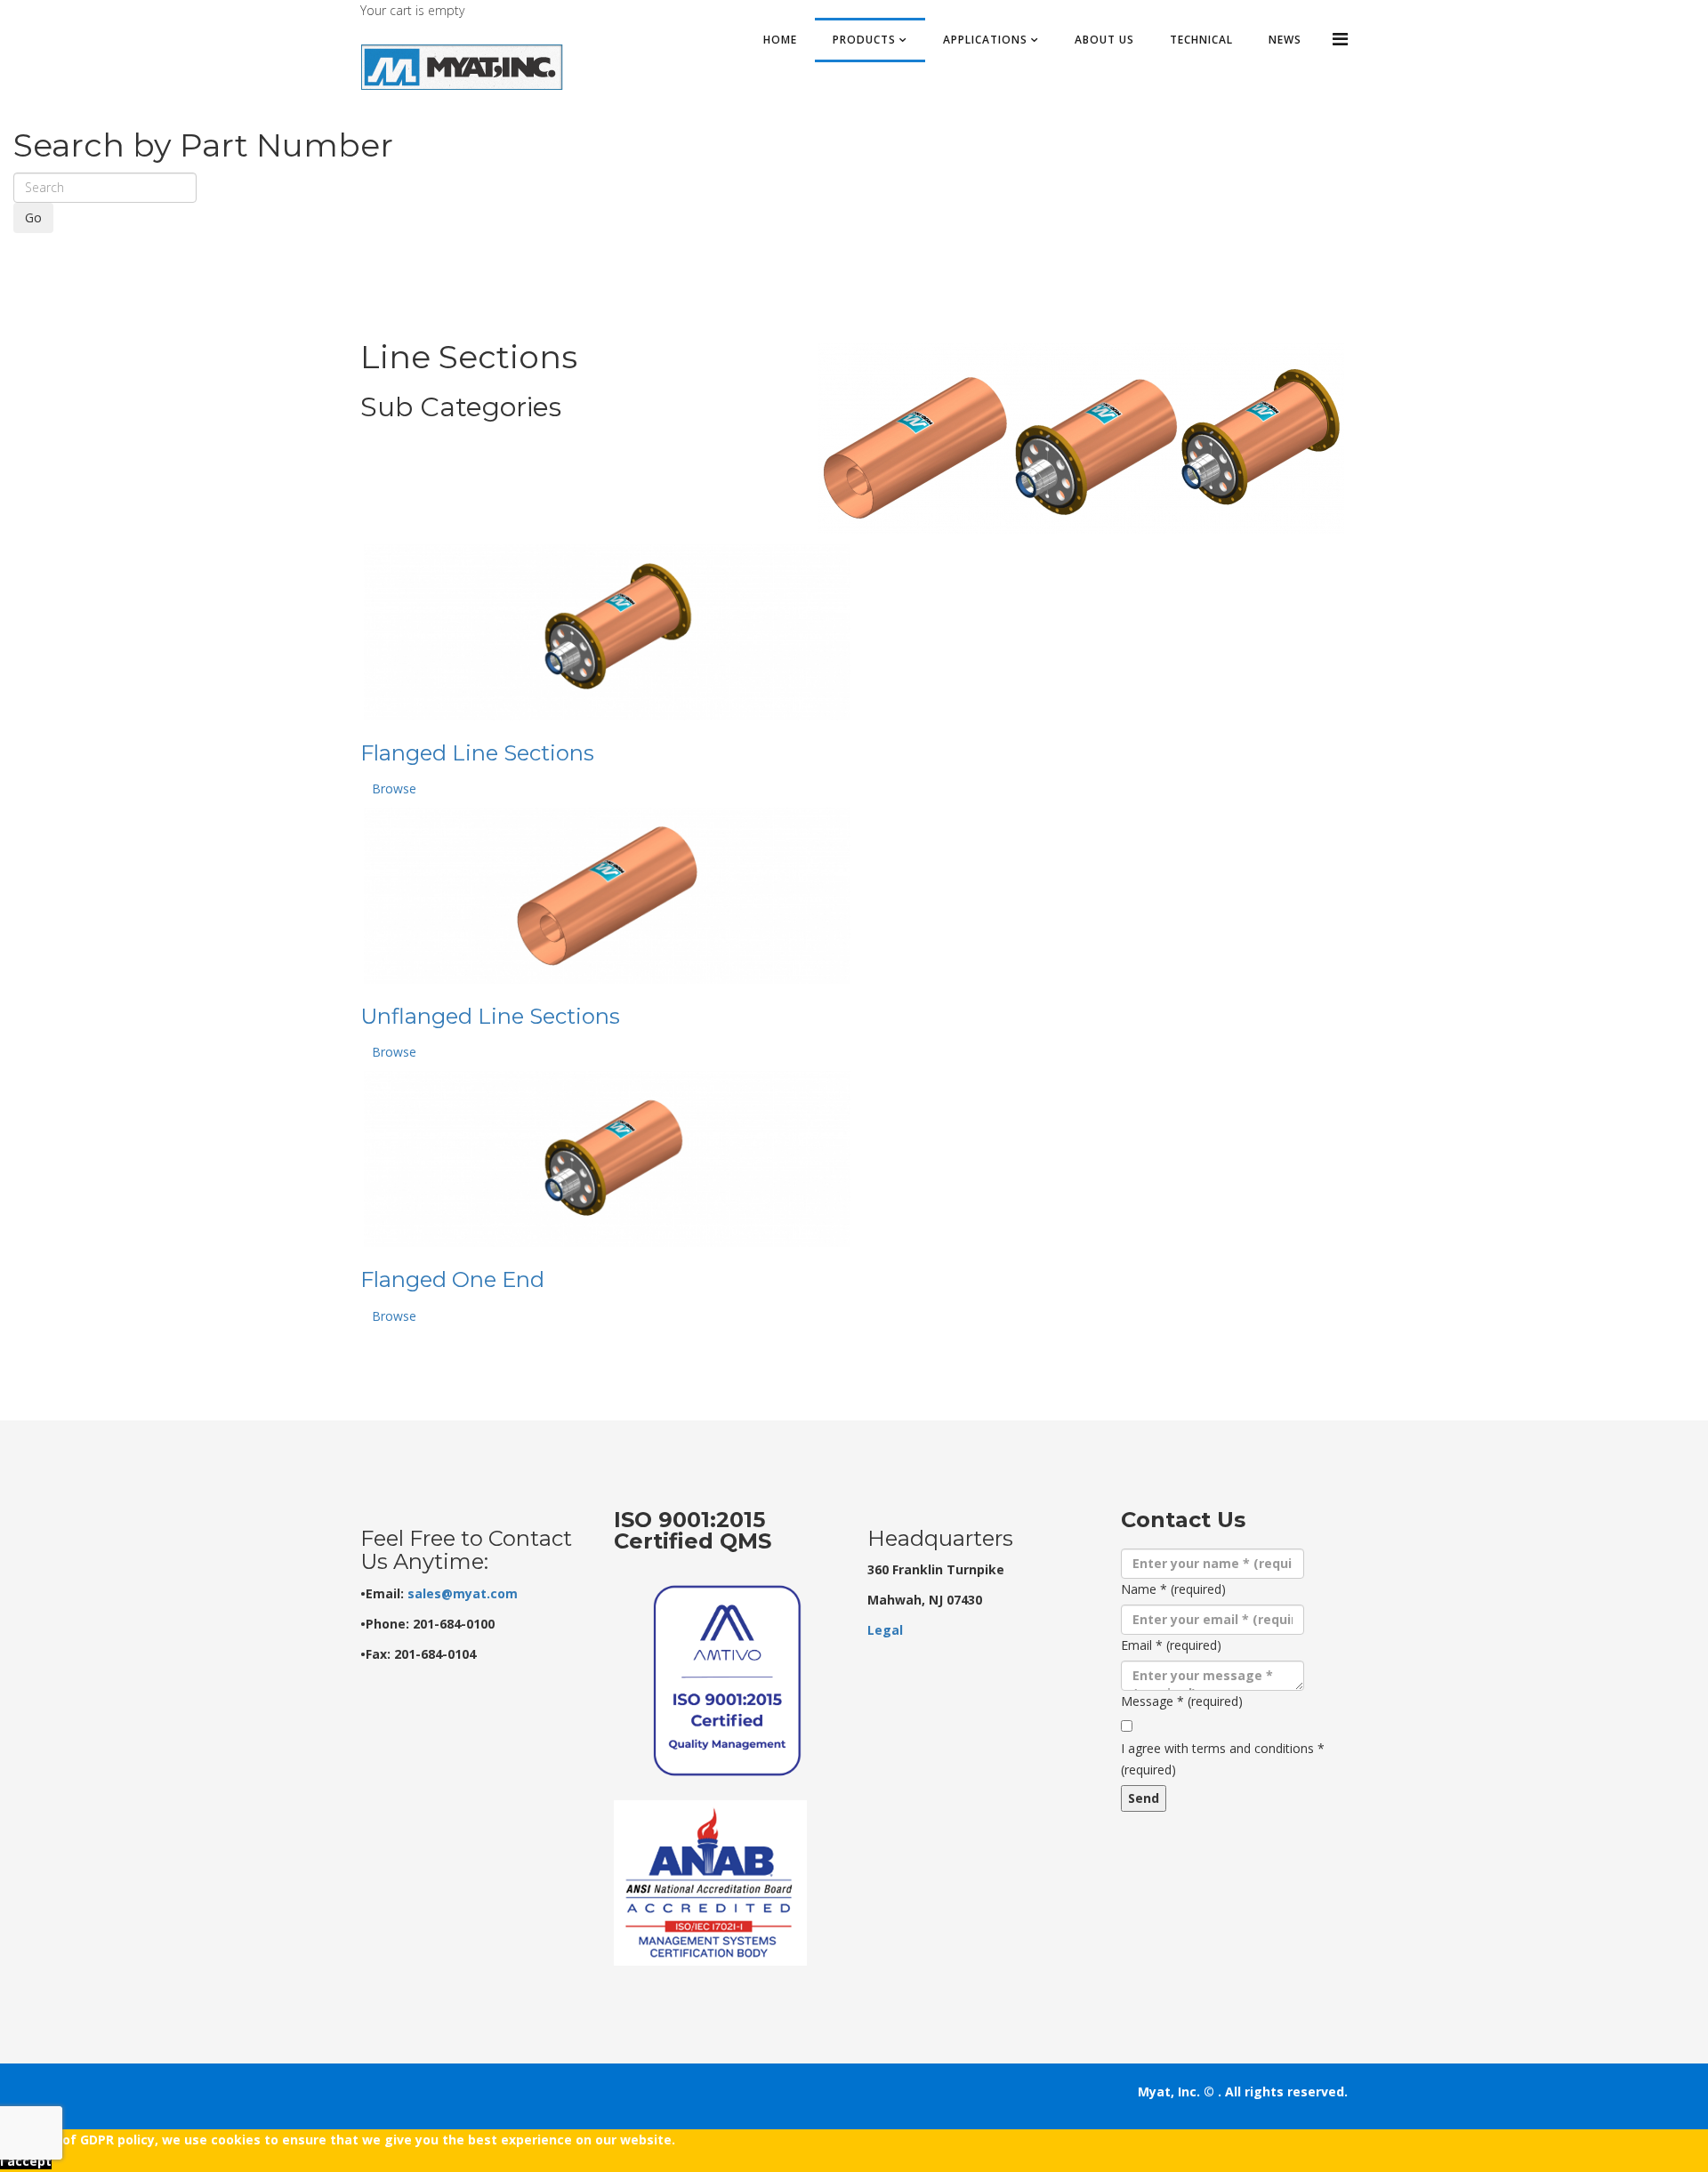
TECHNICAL (1201, 40)
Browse (394, 788)
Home (780, 40)
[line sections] (1081, 438)
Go (33, 217)
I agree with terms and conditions (1223, 1759)
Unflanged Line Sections (490, 1016)
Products (864, 40)
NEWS (1285, 40)
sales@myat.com (463, 1593)
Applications (985, 40)
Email (1171, 1645)
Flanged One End (452, 1279)
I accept (26, 2161)
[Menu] (1340, 39)
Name (1173, 1589)
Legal (885, 1630)
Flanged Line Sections (477, 753)
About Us (1104, 40)
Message (1182, 1701)
